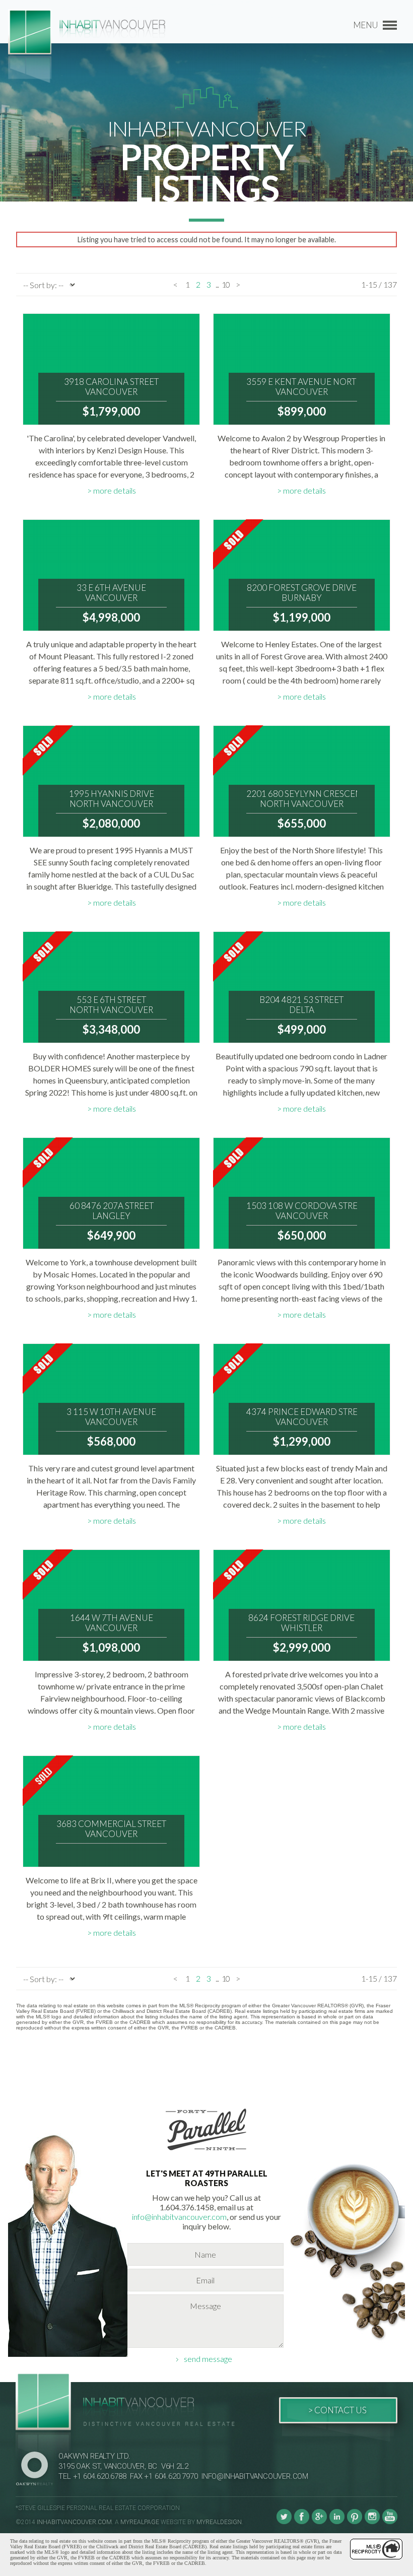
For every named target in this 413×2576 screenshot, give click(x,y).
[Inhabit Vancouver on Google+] (319, 2522)
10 (226, 284)
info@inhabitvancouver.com (179, 2217)
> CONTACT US (337, 2410)
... (217, 284)
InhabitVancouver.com (74, 2522)
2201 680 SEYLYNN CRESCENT (302, 799)
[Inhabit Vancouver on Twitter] (284, 2522)
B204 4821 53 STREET (301, 1005)
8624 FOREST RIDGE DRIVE (301, 1623)
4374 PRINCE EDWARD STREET (302, 1417)
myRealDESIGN (219, 2522)
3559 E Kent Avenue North (302, 387)
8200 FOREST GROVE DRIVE (302, 593)
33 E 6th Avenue (111, 593)
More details (115, 490)
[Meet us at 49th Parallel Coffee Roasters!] (206, 2152)
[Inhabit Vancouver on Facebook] (302, 2522)
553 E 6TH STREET (111, 1005)
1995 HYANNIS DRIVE (112, 799)
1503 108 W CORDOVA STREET (302, 1211)
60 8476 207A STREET (111, 1211)
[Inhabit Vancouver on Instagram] (372, 2522)
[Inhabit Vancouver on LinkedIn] (337, 2522)
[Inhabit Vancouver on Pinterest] (355, 2522)
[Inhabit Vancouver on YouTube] (390, 2522)
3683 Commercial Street (111, 1829)
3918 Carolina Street (111, 387)
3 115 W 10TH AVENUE (112, 1417)
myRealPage (140, 2522)
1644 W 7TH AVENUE (112, 1623)
